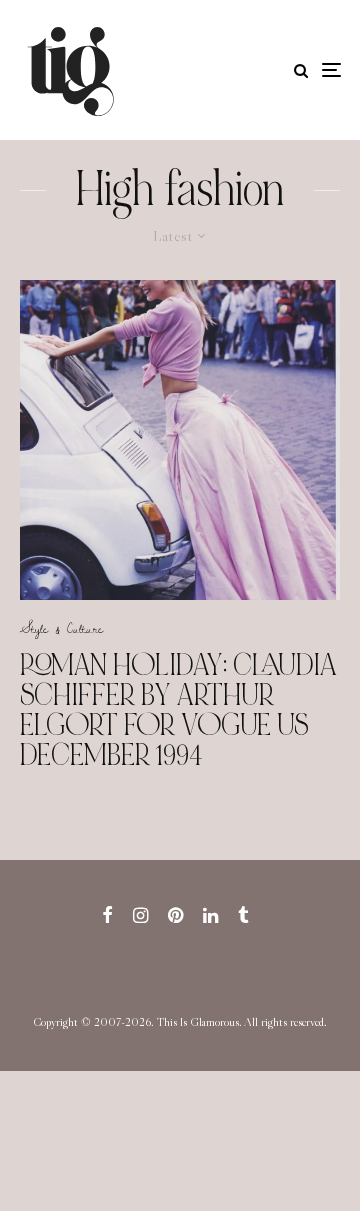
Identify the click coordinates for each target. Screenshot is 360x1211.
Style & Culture (61, 628)
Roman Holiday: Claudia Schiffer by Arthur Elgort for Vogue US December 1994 (178, 710)
